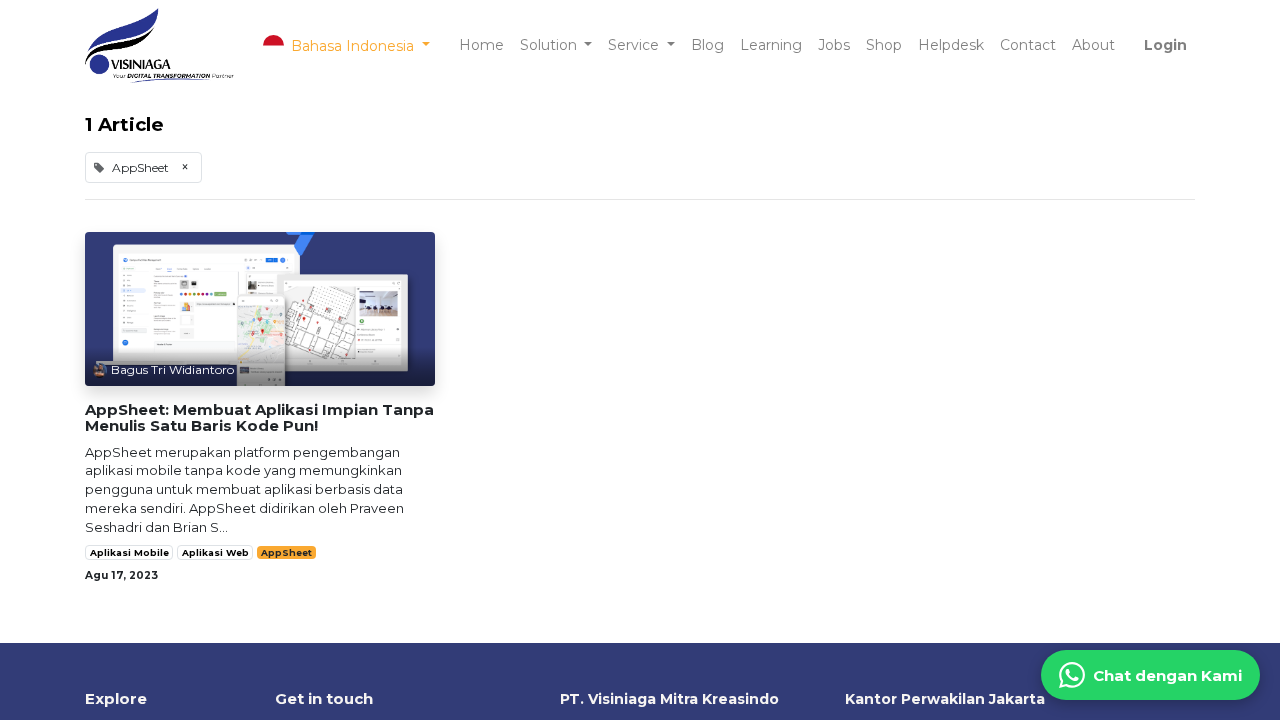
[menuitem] (481, 45)
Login (1165, 45)
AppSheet (286, 552)
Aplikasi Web (215, 552)
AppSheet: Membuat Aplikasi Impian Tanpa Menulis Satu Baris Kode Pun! (259, 418)
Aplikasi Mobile (129, 552)
